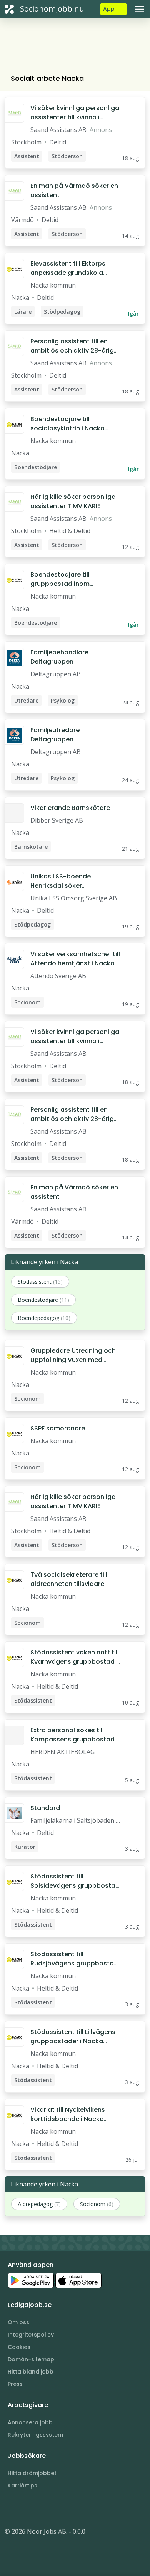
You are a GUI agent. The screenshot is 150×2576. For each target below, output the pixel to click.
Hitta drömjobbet (32, 2473)
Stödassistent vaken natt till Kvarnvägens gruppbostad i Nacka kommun (75, 1657)
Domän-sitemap (31, 2359)
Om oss (18, 2322)
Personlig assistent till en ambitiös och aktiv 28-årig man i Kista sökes (72, 346)
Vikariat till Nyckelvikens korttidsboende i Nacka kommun (68, 2114)
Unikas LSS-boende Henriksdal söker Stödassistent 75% (61, 881)
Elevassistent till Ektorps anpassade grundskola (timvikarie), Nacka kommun (75, 268)
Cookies (19, 2347)
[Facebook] (42, 2508)
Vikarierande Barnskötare (70, 808)
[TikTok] (57, 2508)
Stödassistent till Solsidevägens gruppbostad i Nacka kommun (75, 1881)
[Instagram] (11, 2508)
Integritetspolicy (31, 2335)
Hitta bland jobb (31, 2372)
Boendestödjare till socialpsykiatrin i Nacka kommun (67, 424)
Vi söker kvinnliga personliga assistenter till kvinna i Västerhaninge (75, 113)
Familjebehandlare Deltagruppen (59, 657)
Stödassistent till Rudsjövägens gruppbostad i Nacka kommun (74, 1959)
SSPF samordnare (58, 1428)
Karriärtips (22, 2486)
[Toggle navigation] (139, 9)
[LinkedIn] (26, 2508)
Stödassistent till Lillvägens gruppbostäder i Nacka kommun (73, 2037)
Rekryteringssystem (35, 2435)
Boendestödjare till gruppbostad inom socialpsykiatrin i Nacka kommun (67, 579)
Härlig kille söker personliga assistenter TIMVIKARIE (73, 501)
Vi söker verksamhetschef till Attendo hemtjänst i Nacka (75, 959)
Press (15, 2384)
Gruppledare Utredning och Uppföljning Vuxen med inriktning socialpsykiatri (73, 1355)
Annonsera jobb (30, 2422)
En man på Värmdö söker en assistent (74, 190)
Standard (45, 1808)
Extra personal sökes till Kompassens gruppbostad (72, 1735)
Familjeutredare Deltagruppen (55, 735)
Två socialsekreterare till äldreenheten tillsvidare (69, 1579)
